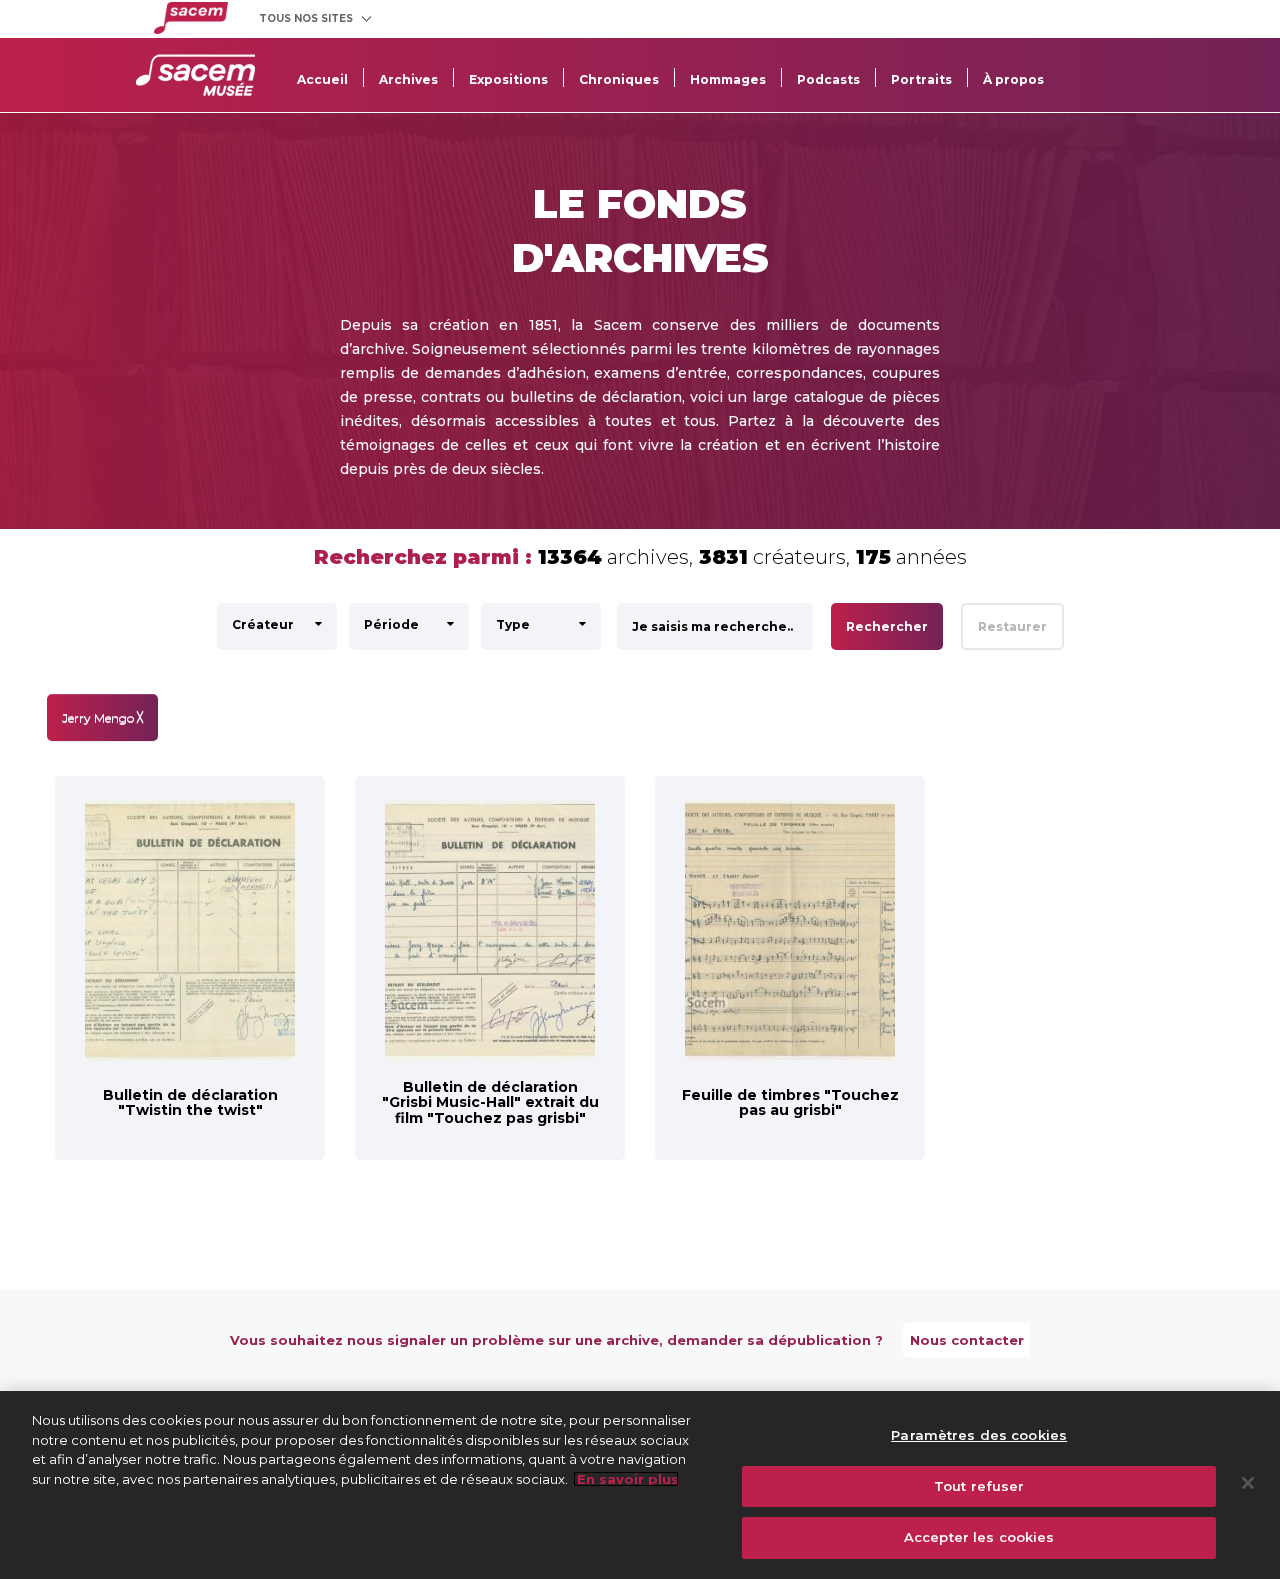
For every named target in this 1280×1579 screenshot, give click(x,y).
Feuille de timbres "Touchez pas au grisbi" (790, 1102)
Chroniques (619, 79)
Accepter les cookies (979, 1537)
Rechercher (887, 626)
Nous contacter (967, 1340)
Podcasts (828, 79)
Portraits (921, 79)
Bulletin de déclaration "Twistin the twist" (190, 1102)
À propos (1013, 79)
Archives (408, 79)
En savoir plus (626, 1479)
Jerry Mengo (102, 717)
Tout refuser (979, 1486)
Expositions (508, 79)
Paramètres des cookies (979, 1435)
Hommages (728, 79)
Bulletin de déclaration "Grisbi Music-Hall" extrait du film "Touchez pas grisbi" (490, 1102)
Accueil (322, 79)
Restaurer (1012, 626)
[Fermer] (1248, 1483)
